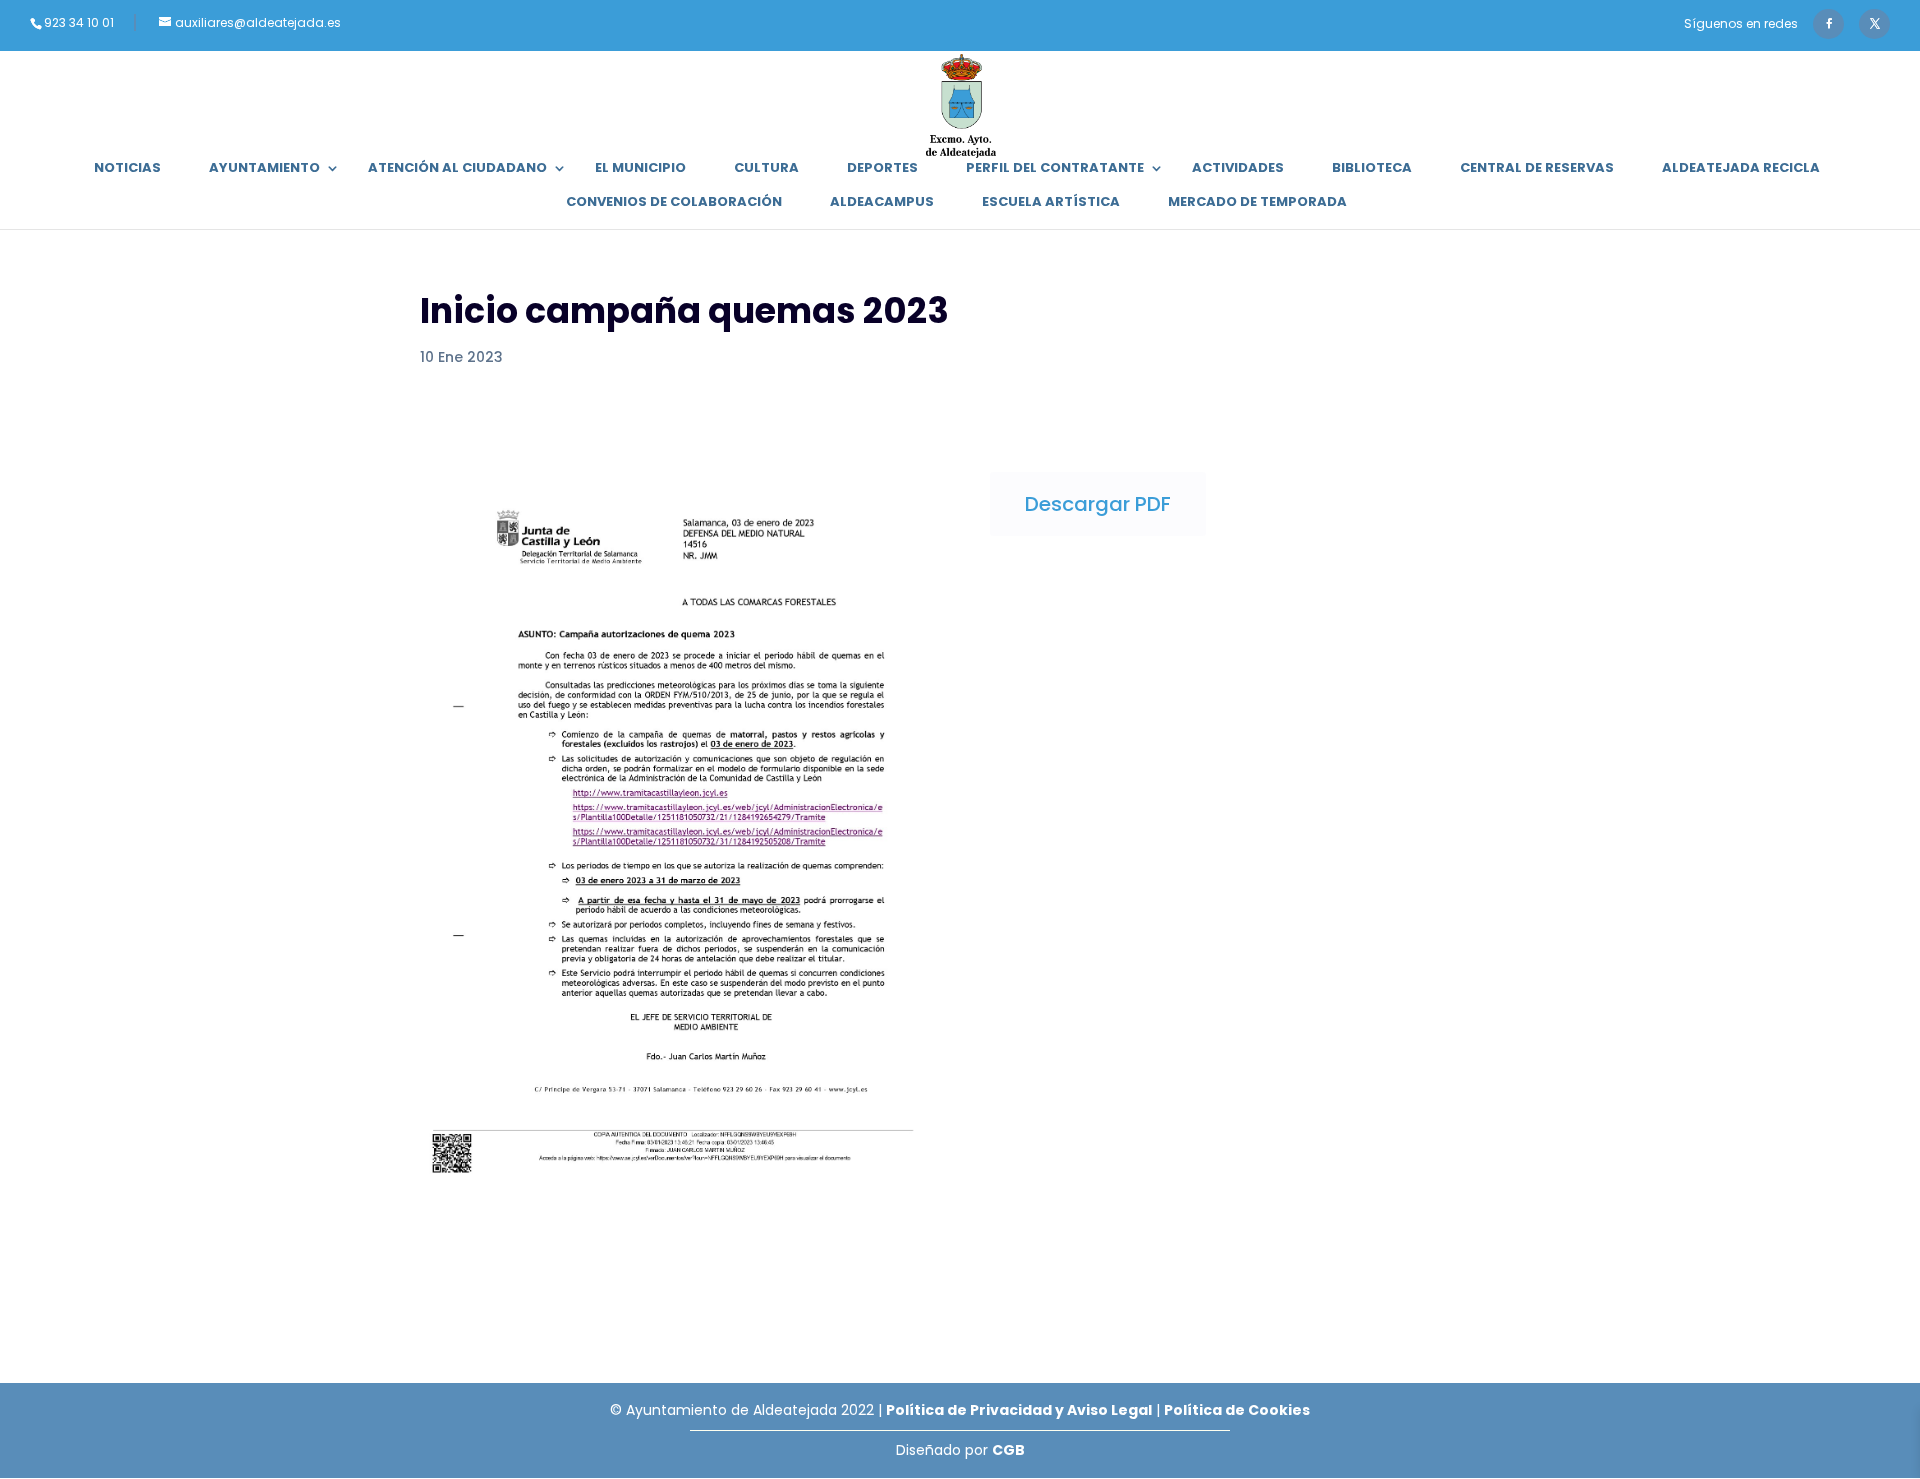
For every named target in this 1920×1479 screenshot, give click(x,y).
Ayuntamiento (264, 169)
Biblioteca (1372, 169)
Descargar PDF (1098, 504)
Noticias (127, 169)
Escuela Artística (1051, 203)
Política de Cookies (1237, 1410)
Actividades (1238, 169)
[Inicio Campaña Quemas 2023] (675, 1194)
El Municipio (640, 169)
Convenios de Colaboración (674, 203)
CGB (1008, 1450)
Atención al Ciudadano (457, 169)
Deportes (882, 169)
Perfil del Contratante (1055, 169)
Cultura (766, 169)
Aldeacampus (882, 203)
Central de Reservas (1537, 169)
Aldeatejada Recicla (1741, 169)
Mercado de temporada (1257, 203)
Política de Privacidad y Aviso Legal (1019, 1410)
